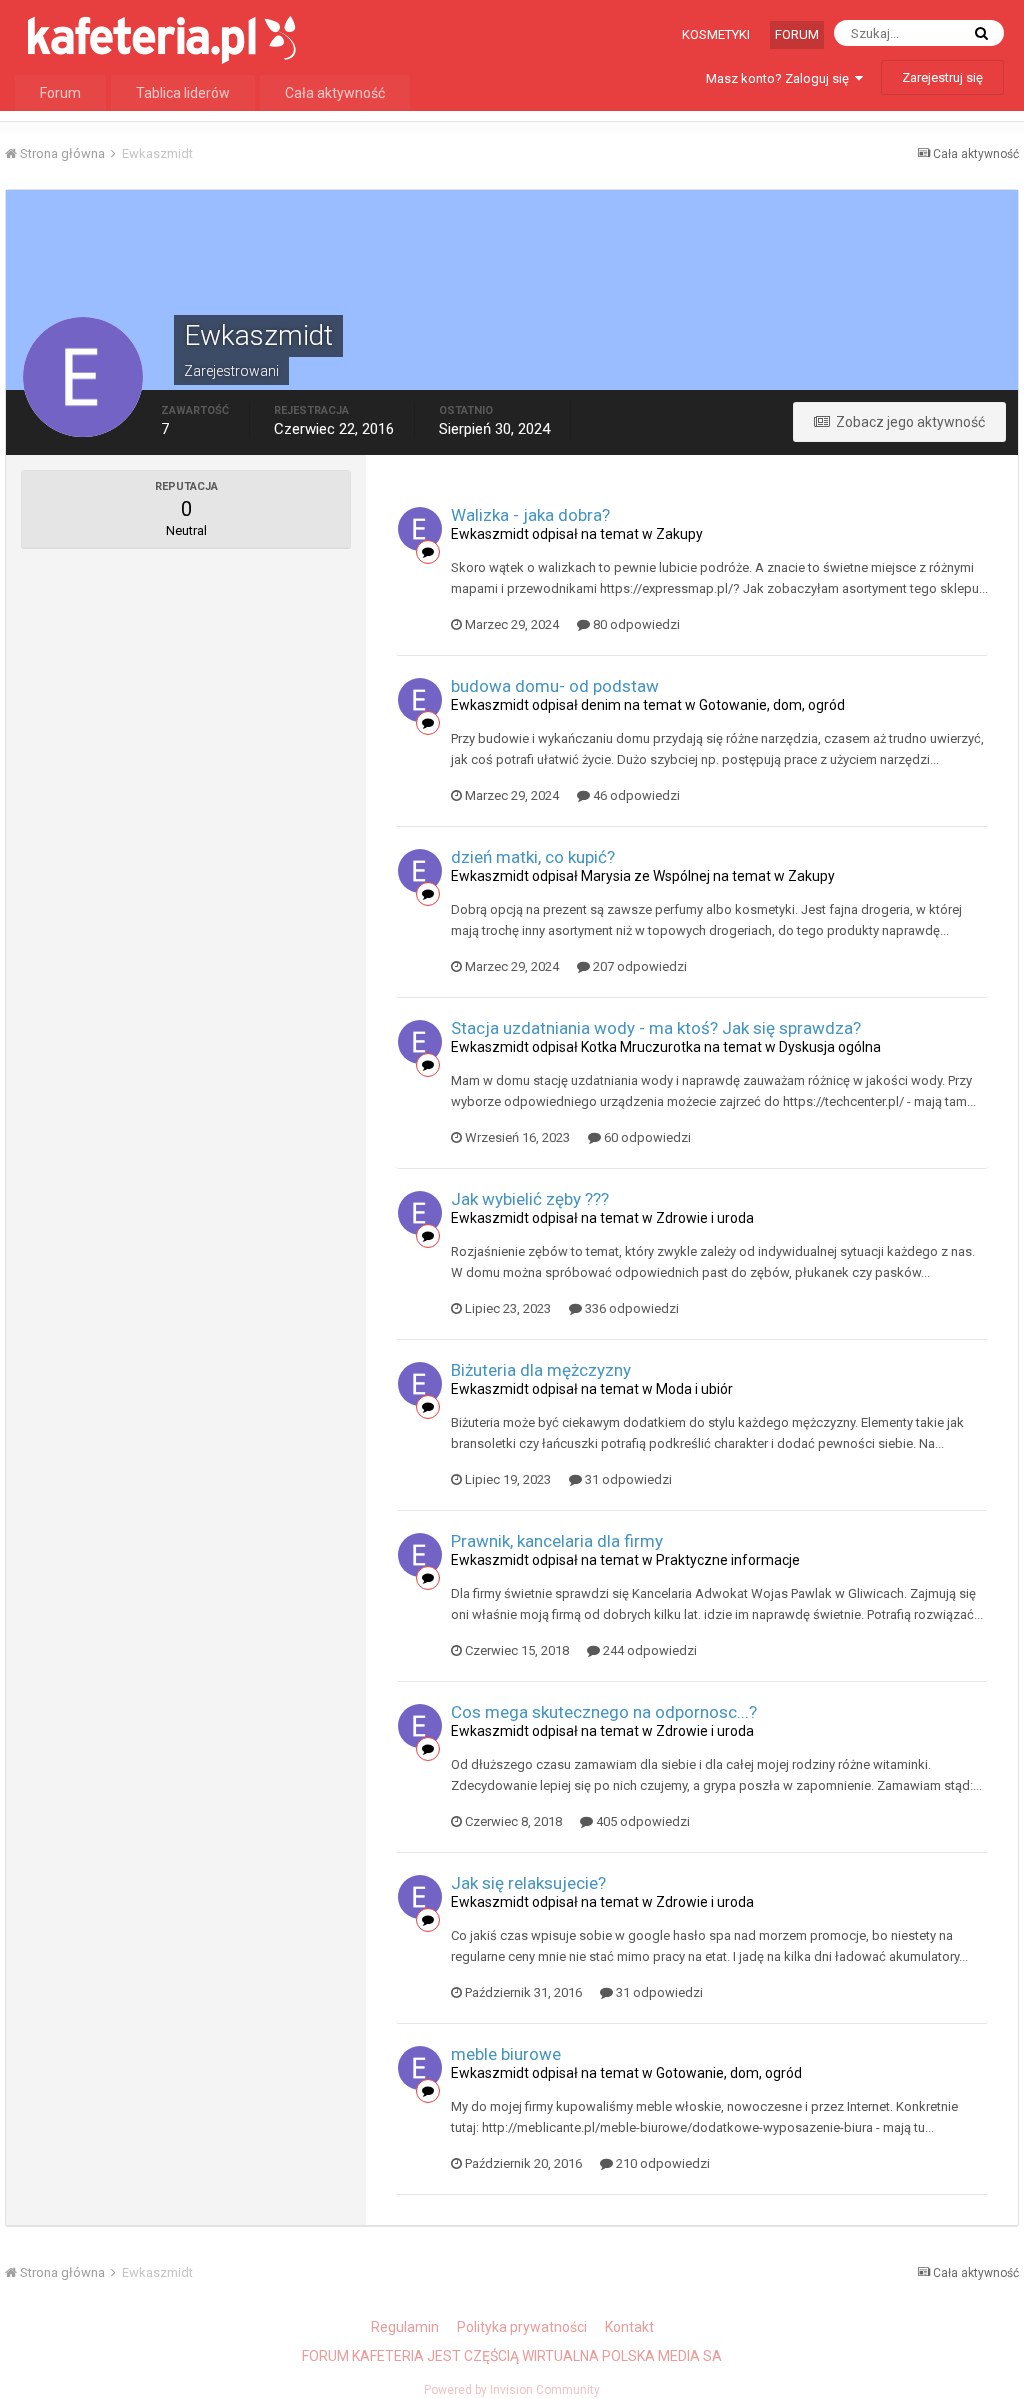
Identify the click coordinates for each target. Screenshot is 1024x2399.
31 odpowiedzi (627, 1479)
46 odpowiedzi (635, 795)
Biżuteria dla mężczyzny (541, 1370)
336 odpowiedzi (630, 1308)
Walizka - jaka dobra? (530, 515)
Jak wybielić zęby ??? (530, 1199)
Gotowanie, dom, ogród (772, 705)
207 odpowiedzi (638, 966)
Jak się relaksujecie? (528, 1883)
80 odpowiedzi (635, 624)
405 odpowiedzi (641, 1821)
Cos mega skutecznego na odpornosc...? (604, 1712)
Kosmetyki (716, 34)
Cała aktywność (335, 93)
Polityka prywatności (522, 2327)
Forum (797, 34)
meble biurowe (506, 2054)
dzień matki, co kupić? (533, 857)
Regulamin (405, 2327)
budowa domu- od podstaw (555, 686)
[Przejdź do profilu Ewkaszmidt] (420, 529)
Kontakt (629, 2327)
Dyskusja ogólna (830, 1047)
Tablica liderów (183, 93)
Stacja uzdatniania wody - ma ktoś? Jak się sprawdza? (656, 1028)
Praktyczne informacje (728, 1560)
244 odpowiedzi (648, 1650)
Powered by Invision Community (512, 2390)
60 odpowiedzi (646, 1137)
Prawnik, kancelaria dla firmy (557, 1541)
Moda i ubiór (694, 1389)
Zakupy (679, 534)
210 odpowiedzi (661, 2163)
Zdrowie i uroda (705, 1218)
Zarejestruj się (942, 77)
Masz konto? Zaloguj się (780, 78)
